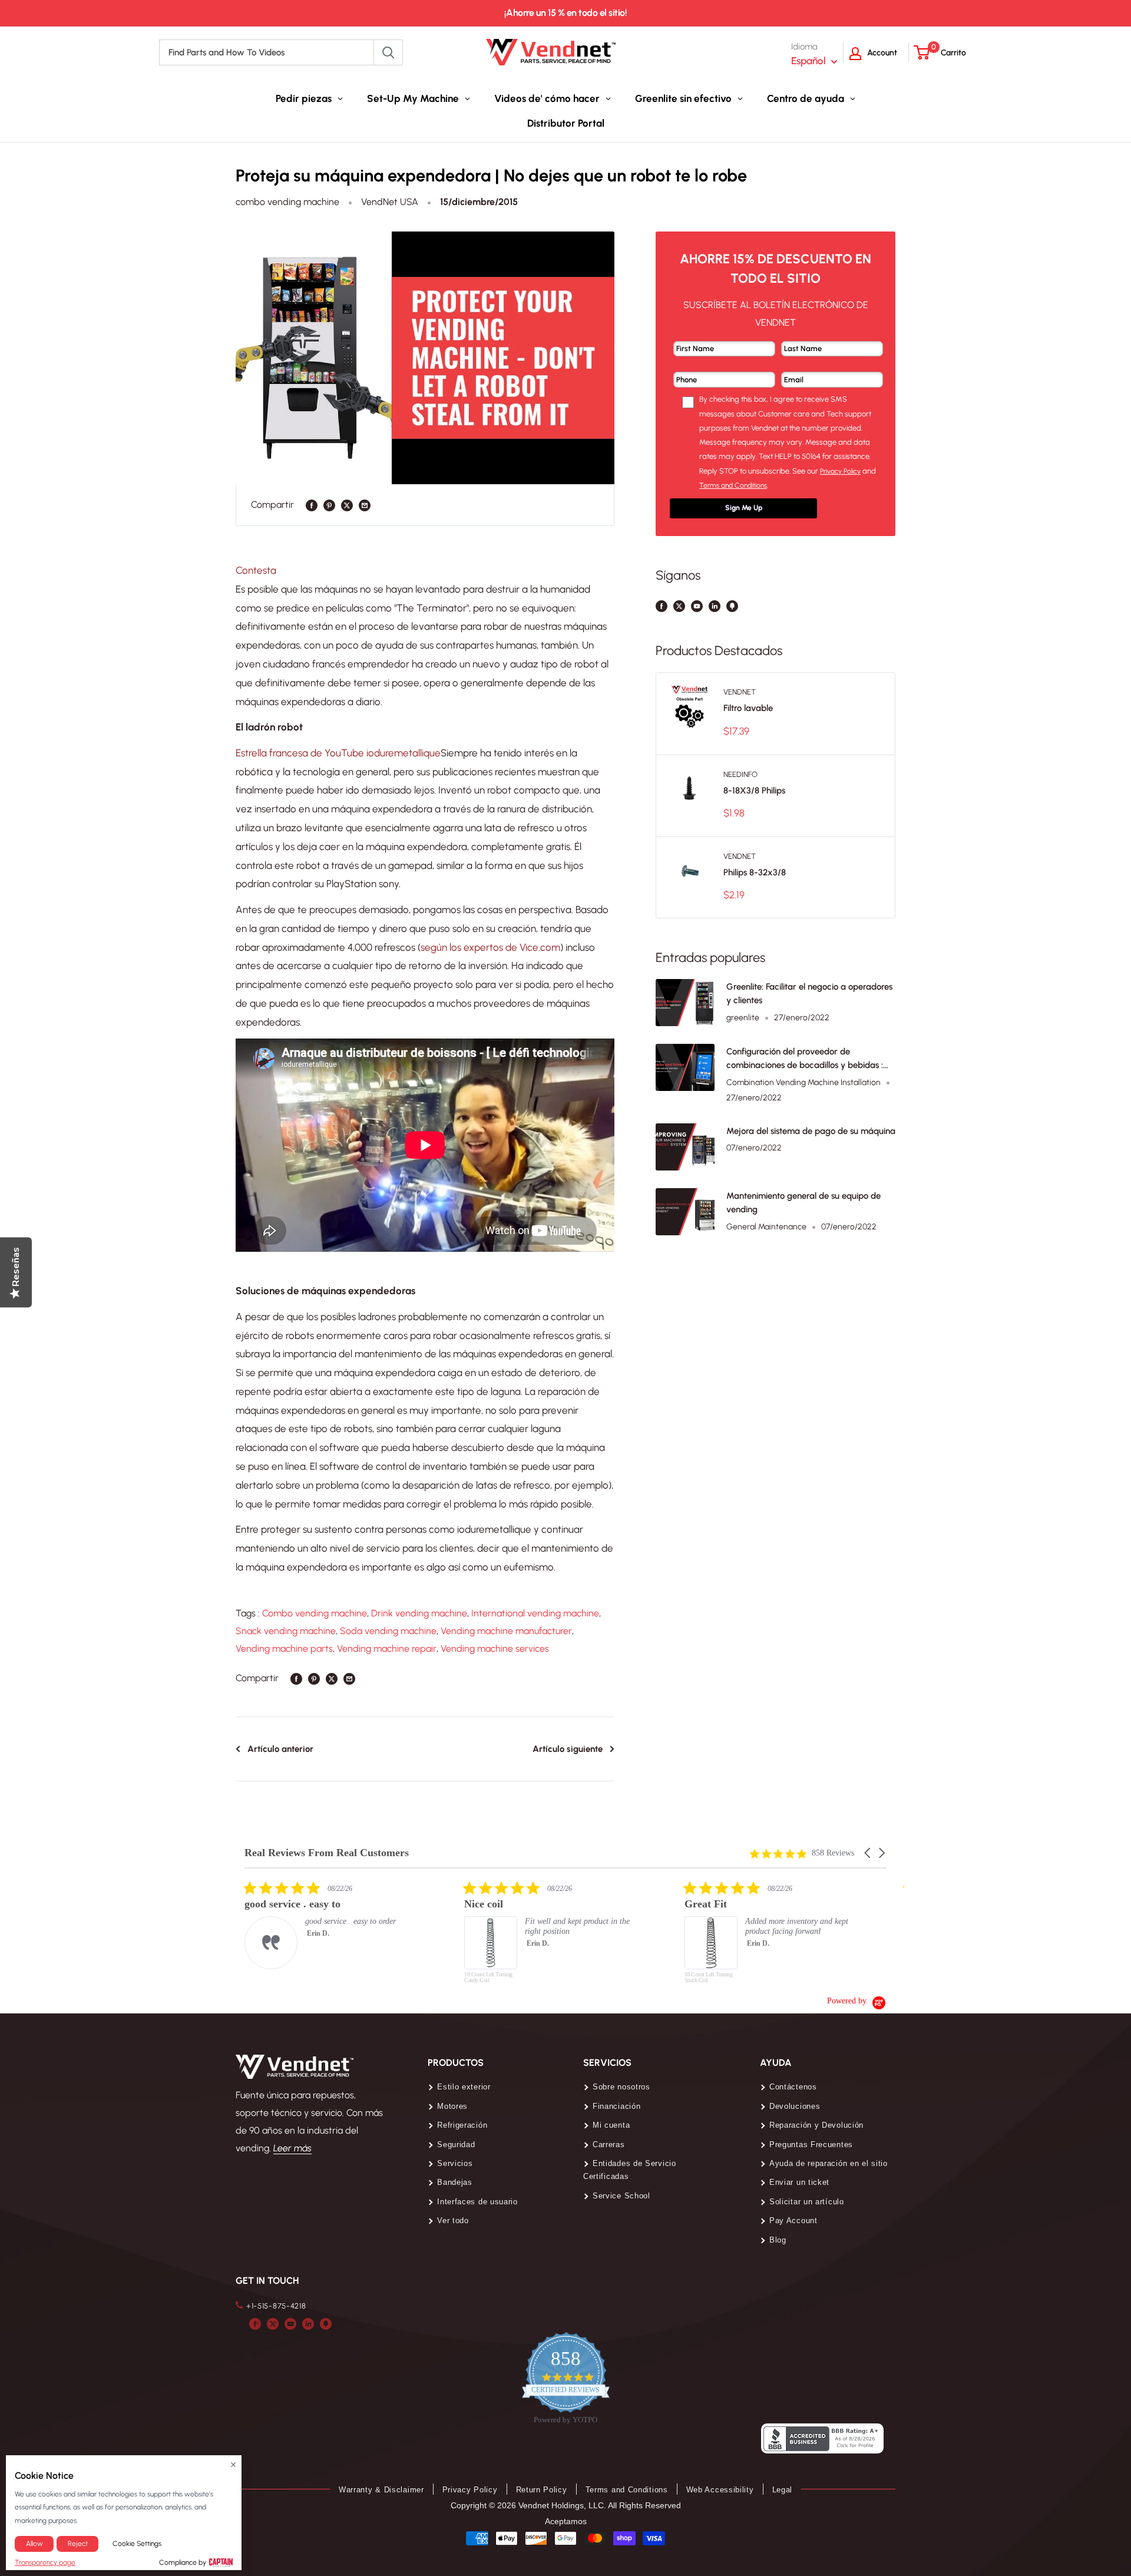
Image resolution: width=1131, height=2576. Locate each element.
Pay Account (793, 2220)
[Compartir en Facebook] (312, 505)
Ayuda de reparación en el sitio (829, 2163)
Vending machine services (495, 1649)
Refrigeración (462, 2125)
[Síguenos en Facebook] (662, 606)
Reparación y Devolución (816, 2125)
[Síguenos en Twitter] (679, 606)
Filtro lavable (748, 708)
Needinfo (740, 774)
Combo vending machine (315, 1613)
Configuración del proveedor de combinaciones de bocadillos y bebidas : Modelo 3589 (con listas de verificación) (805, 1059)
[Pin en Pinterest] (329, 505)
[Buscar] (388, 52)
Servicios (455, 2163)
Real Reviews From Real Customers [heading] (327, 1853)
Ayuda (776, 2063)
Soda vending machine (388, 1631)
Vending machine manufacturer (506, 1631)
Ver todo (453, 2220)
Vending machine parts (284, 1649)
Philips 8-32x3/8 (755, 872)
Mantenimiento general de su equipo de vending (803, 1203)
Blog (778, 2240)
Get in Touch (267, 2281)
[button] (868, 1853)
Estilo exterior (464, 2087)
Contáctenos (793, 2087)
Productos (456, 2063)
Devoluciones (795, 2106)
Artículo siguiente (568, 1749)
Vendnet (740, 692)
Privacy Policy (470, 2490)
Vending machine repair (387, 1649)
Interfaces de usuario (477, 2202)
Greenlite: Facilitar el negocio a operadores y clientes (809, 993)
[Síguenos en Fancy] (732, 606)
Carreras (609, 2145)
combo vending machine (287, 202)
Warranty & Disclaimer (381, 2490)
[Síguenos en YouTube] (697, 606)
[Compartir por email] (365, 505)
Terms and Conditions (627, 2490)
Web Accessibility (720, 2490)
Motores (452, 2106)
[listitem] (333, 1925)
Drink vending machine (419, 1613)
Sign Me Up (744, 508)
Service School (621, 2196)
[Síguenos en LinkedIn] (715, 606)
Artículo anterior (280, 1749)
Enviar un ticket (799, 2182)
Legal (783, 2490)
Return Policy (542, 2490)
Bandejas (455, 2182)
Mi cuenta (611, 2125)
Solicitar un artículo (807, 2202)
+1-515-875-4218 (276, 2306)
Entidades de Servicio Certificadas (630, 2170)
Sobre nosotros (621, 2087)
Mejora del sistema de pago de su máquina (811, 1131)
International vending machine (535, 1613)
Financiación (616, 2106)
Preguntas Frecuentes (811, 2145)
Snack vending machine (286, 1631)
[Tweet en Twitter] (347, 505)
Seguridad (456, 2145)
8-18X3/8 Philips (754, 791)
